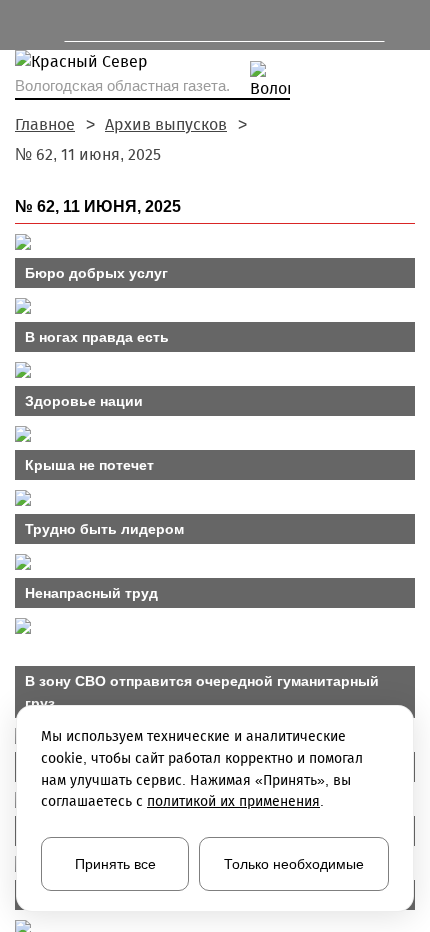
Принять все (115, 864)
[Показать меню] (24, 25)
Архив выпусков (166, 124)
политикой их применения (233, 801)
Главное (45, 124)
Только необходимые (294, 864)
